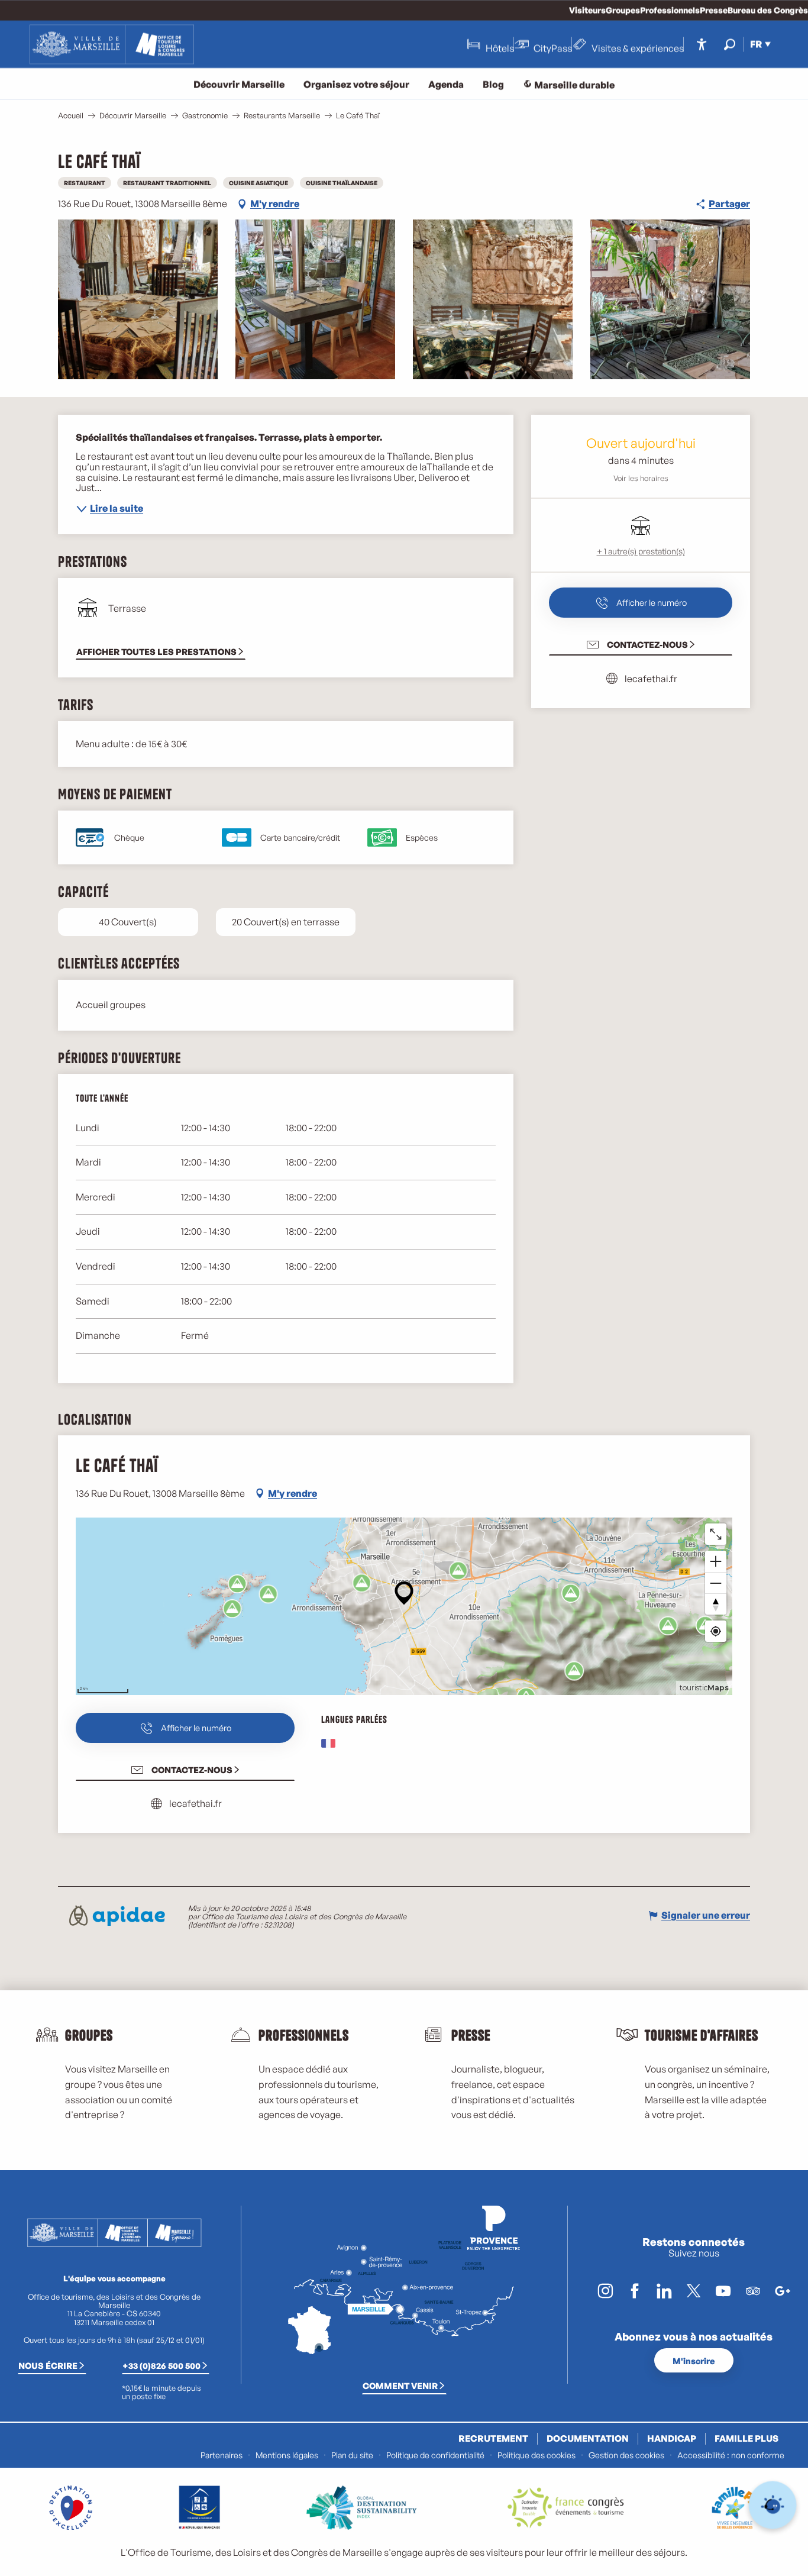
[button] (730, 44)
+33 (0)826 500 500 (161, 2365)
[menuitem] (112, 44)
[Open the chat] (773, 2505)
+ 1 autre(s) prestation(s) (641, 551)
